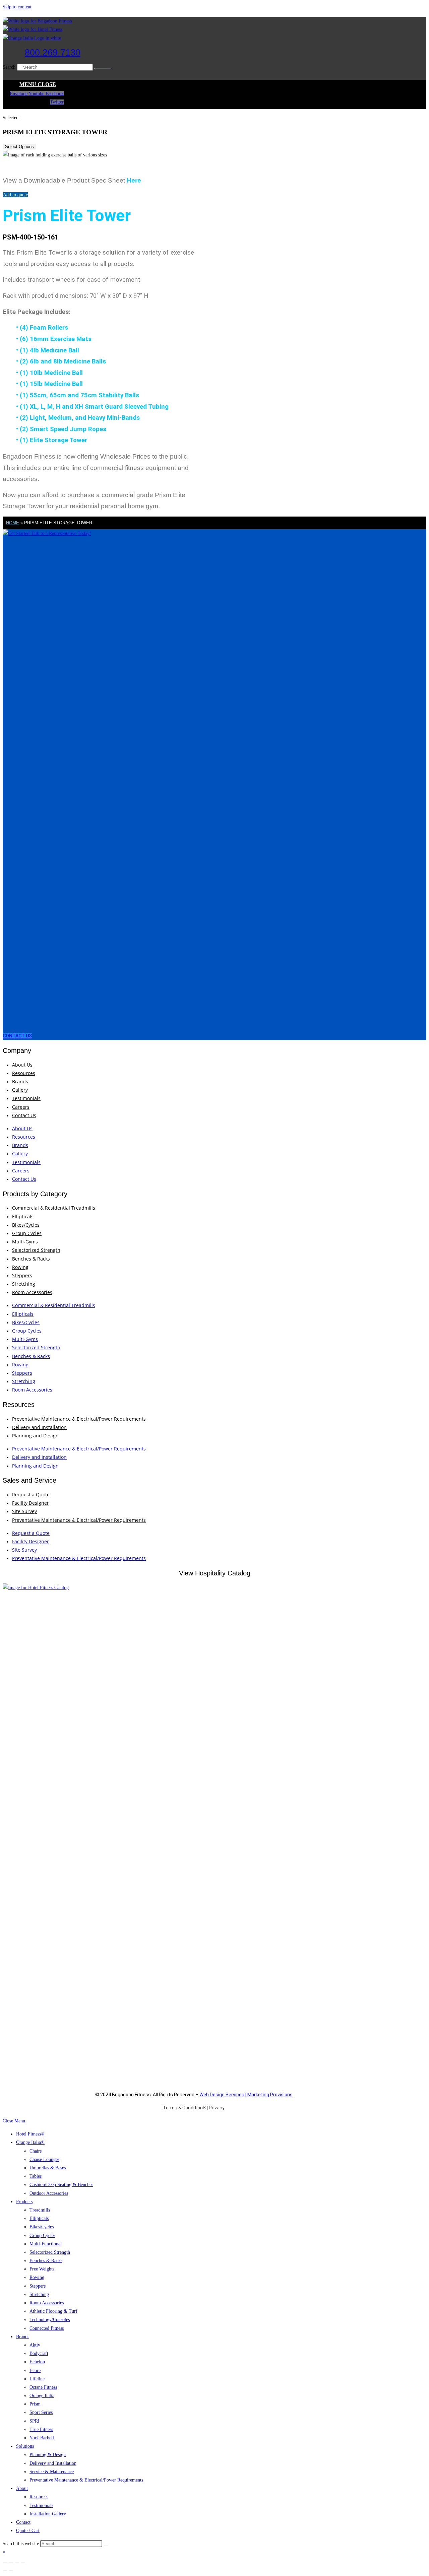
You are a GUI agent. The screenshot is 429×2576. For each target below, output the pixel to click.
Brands (20, 1081)
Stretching (24, 1284)
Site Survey (24, 1511)
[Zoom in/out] (5, 2562)
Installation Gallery (48, 2514)
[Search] (103, 69)
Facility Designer (30, 1503)
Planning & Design (48, 2455)
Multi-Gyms (25, 1242)
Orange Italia (42, 2396)
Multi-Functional (46, 2244)
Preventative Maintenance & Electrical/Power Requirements (79, 1419)
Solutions (25, 2446)
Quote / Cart (28, 2531)
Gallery (20, 1090)
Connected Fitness (47, 2328)
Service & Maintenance (52, 2472)
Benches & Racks (31, 1259)
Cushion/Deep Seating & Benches (61, 2185)
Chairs (36, 2151)
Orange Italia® (30, 2142)
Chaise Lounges (44, 2159)
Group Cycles (27, 1233)
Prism (35, 2404)
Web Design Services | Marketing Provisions (246, 2095)
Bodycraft (39, 2353)
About (22, 2488)
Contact (23, 2522)
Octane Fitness (43, 2387)
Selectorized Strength (36, 1250)
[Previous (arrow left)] (5, 2571)
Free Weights (42, 2269)
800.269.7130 (53, 53)
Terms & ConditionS (184, 2108)
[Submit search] (106, 2545)
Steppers (22, 1275)
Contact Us (24, 1115)
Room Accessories (32, 1292)
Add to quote (15, 195)
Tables (36, 2176)
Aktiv (35, 2345)
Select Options (19, 147)
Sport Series (41, 2412)
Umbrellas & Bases (48, 2168)
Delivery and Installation (39, 1427)
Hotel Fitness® (30, 2134)
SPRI (35, 2421)
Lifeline (37, 2379)
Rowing (20, 1267)
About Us (22, 1065)
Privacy (217, 2108)
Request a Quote (31, 1495)
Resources (24, 1073)
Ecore (35, 2370)
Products (24, 2202)
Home (13, 523)
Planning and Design (35, 1436)
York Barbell (42, 2438)
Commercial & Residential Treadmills (54, 1208)
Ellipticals (23, 1216)
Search (9, 67)
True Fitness (41, 2429)
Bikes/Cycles (26, 1225)
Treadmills (40, 2210)
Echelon (37, 2362)
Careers (21, 1107)
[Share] (17, 2562)
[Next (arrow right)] (11, 2571)
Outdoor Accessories (49, 2193)
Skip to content (17, 7)
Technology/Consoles (50, 2320)
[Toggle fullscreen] (11, 2562)
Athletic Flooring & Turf (53, 2311)
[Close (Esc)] (23, 2562)
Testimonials (26, 1098)
